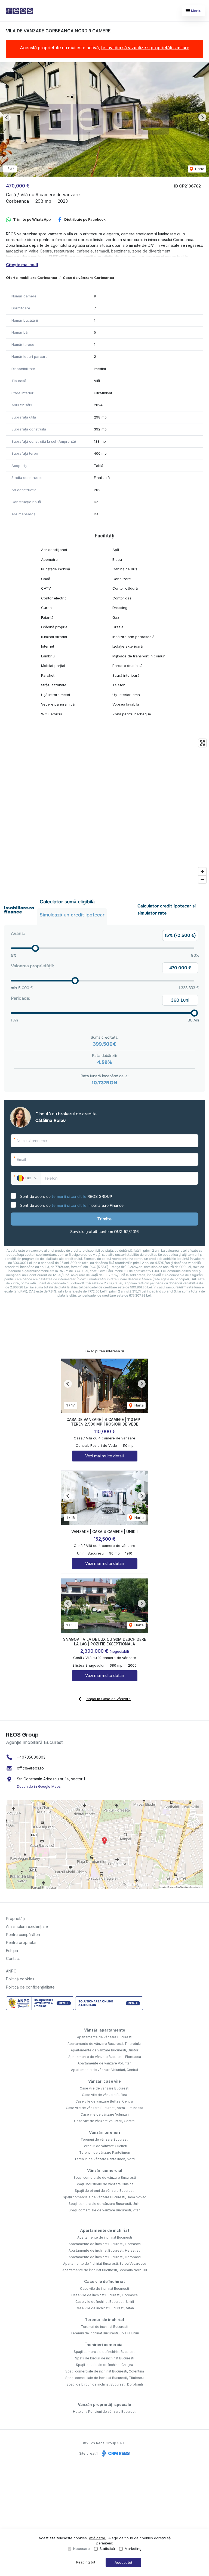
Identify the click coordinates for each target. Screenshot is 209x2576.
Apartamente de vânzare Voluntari (104, 2063)
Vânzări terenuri (104, 2132)
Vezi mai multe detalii (105, 1456)
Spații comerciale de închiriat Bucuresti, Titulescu (104, 2378)
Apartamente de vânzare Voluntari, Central (104, 2070)
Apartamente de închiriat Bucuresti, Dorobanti (105, 2257)
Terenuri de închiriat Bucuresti (104, 2327)
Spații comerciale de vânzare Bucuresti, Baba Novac (104, 2197)
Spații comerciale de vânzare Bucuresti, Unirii (104, 2204)
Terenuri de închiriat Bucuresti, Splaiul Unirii (105, 2333)
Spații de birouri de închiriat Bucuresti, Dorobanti (105, 2384)
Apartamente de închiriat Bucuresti (105, 2237)
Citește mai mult (22, 265)
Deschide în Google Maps (39, 1786)
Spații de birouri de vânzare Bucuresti (105, 2191)
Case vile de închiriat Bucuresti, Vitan (105, 2308)
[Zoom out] (202, 879)
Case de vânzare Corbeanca (88, 278)
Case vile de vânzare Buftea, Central (104, 2101)
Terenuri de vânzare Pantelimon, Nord (104, 2159)
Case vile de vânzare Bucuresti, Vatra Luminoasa (104, 2108)
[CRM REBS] (115, 2453)
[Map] (104, 811)
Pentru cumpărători (23, 1935)
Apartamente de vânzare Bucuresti (105, 2037)
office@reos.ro (30, 1768)
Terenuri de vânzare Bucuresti (104, 2139)
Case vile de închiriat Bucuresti (104, 2289)
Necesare (82, 2549)
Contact (13, 1958)
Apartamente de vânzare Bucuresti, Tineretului (104, 2044)
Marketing (133, 2549)
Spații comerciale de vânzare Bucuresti (105, 2178)
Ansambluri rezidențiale (27, 1926)
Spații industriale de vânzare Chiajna (104, 2184)
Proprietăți (15, 1918)
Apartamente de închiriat (105, 2230)
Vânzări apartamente (105, 2030)
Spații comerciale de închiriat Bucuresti (105, 2352)
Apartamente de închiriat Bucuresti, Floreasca (105, 2244)
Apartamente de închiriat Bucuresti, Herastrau (104, 2250)
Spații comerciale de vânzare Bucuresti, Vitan (104, 2210)
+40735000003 (31, 1757)
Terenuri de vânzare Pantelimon (105, 2152)
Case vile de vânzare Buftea (104, 2095)
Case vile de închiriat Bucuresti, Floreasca (104, 2295)
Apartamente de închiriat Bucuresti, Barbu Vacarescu (105, 2263)
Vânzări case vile (104, 2081)
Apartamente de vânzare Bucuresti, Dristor (104, 2050)
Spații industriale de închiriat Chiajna (104, 2365)
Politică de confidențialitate (30, 1987)
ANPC (11, 1971)
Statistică (107, 2549)
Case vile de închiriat (104, 2281)
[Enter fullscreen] (202, 743)
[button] (7, 117)
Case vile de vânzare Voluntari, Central (105, 2121)
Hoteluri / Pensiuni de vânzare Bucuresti (105, 2412)
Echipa (12, 1951)
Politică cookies (20, 1979)
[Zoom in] (202, 871)
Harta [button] (199, 169)
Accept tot (123, 2562)
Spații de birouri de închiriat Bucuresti (105, 2358)
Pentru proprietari (22, 1942)
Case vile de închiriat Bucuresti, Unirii (105, 2302)
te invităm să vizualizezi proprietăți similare (145, 48)
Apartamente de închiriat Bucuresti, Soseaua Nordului (105, 2270)
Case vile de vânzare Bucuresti (104, 2088)
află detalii (98, 2538)
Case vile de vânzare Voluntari (105, 2114)
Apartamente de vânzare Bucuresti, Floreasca (105, 2057)
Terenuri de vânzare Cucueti (104, 2146)
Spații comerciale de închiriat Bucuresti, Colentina (105, 2371)
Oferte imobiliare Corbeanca (32, 278)
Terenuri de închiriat (105, 2320)
